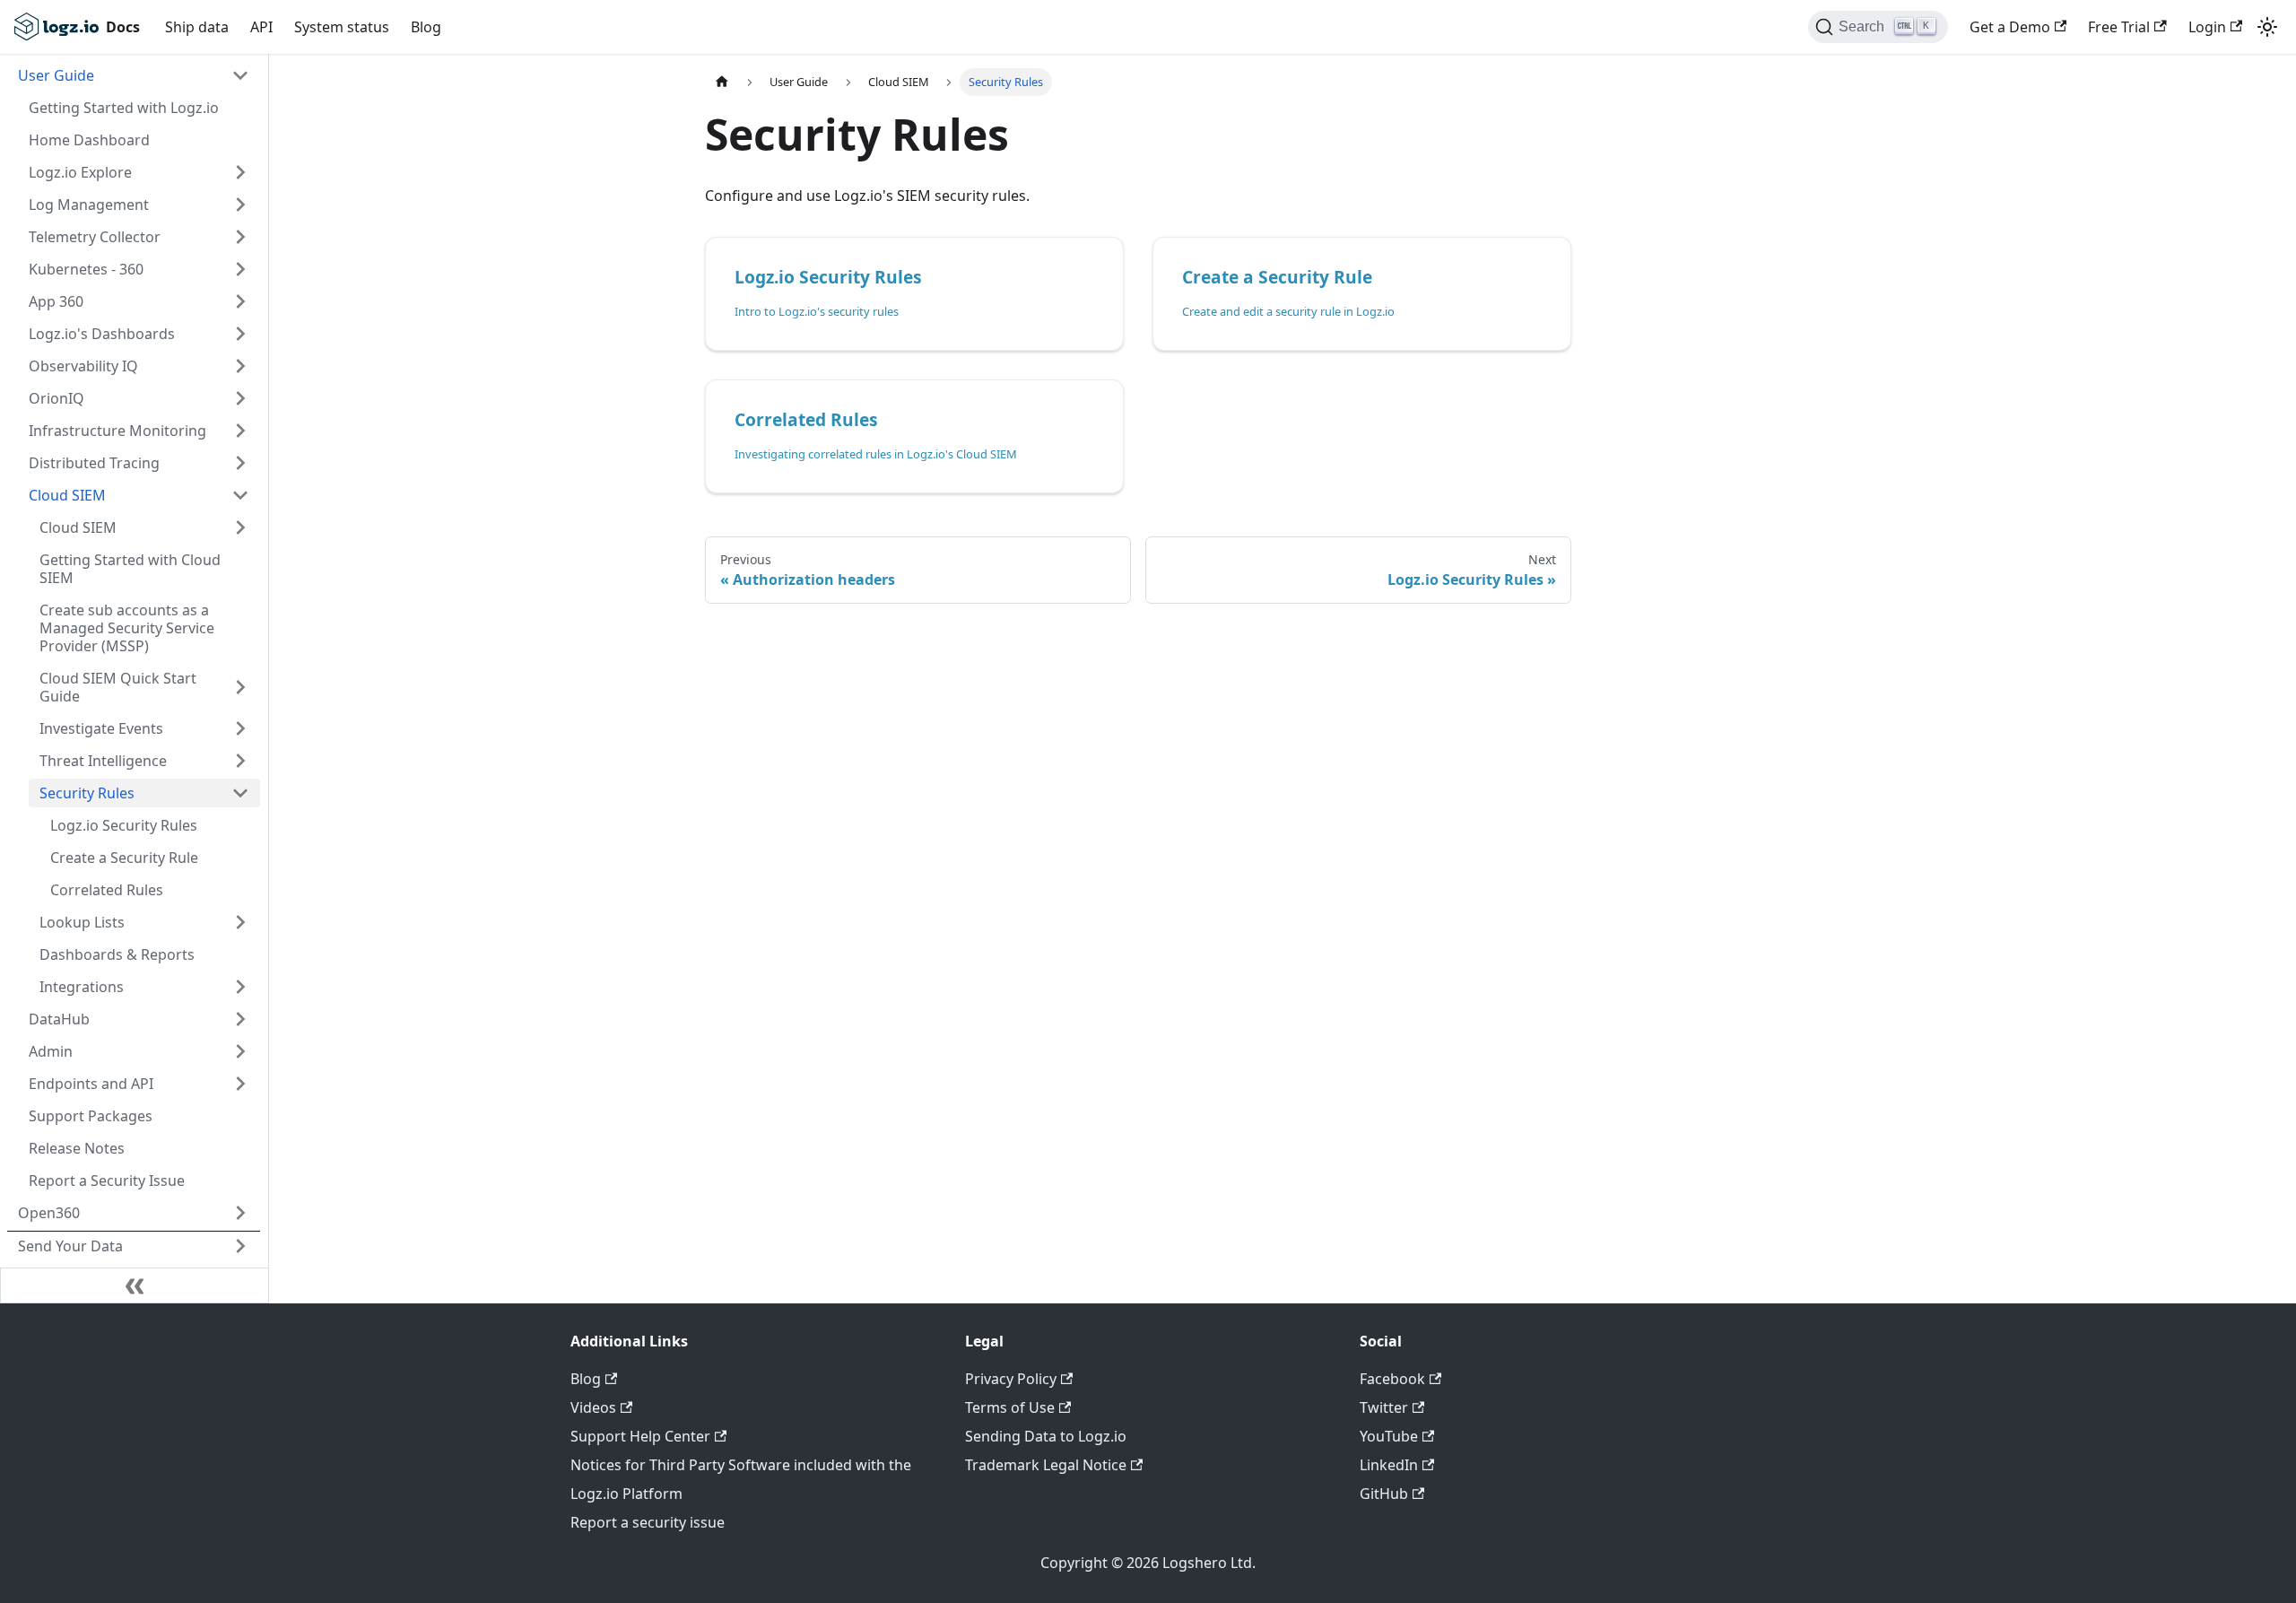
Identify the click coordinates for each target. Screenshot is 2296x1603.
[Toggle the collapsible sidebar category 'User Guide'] (240, 75)
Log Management (89, 205)
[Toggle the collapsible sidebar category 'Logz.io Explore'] (240, 172)
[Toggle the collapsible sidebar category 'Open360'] (240, 1213)
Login (2207, 27)
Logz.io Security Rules (124, 825)
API (261, 27)
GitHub (1384, 1494)
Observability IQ (83, 366)
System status (342, 27)
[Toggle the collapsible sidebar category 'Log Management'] (240, 205)
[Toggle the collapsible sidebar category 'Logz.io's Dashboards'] (240, 334)
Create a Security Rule (124, 858)
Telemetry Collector (95, 237)
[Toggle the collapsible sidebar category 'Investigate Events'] (240, 728)
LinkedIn (1389, 1465)
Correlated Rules (107, 890)
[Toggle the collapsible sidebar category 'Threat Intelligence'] (240, 761)
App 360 (56, 301)
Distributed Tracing (94, 463)
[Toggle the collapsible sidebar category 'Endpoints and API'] (240, 1084)
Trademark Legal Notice (1046, 1465)
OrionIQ (57, 398)
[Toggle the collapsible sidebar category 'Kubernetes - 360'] (240, 269)
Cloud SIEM (67, 495)
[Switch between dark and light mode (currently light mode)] (2267, 27)
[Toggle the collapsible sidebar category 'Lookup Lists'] (240, 922)
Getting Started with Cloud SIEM (130, 569)
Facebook (1392, 1379)
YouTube (1389, 1436)
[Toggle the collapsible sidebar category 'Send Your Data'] (240, 1246)
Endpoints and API (91, 1084)
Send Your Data (70, 1246)
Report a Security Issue (107, 1180)
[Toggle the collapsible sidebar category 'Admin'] (240, 1051)
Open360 (49, 1213)
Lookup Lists (82, 922)
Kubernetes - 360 (86, 269)
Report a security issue (648, 1522)
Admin (51, 1051)
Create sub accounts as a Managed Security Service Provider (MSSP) (127, 628)
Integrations (82, 987)
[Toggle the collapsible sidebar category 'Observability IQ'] (240, 366)
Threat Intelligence (103, 761)
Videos (593, 1407)
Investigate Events (101, 728)
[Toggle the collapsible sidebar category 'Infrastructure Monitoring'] (240, 431)
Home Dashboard (89, 140)
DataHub (59, 1019)
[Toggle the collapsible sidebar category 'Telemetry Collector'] (240, 237)
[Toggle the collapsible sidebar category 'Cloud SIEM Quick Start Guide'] (240, 687)
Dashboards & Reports (117, 954)
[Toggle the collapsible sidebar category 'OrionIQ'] (240, 398)
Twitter (1384, 1407)
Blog (426, 27)
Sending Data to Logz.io (1046, 1436)
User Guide (56, 75)
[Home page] (722, 82)
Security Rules (87, 793)
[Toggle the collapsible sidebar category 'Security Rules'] (240, 793)
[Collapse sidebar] (135, 1285)
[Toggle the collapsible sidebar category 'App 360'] (240, 301)
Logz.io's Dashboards (102, 334)
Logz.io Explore (80, 172)
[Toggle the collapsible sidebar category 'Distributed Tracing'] (240, 463)
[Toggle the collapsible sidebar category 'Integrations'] (240, 987)
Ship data (197, 27)
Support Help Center (640, 1436)
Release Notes (77, 1148)
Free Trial (2119, 27)
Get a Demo (2010, 27)
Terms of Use (1010, 1407)
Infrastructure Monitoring (117, 431)
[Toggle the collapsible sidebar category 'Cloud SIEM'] (240, 495)
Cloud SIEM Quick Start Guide (118, 687)
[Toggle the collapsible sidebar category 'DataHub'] (240, 1019)
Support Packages (91, 1116)
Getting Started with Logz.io (124, 108)
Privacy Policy (1011, 1379)
